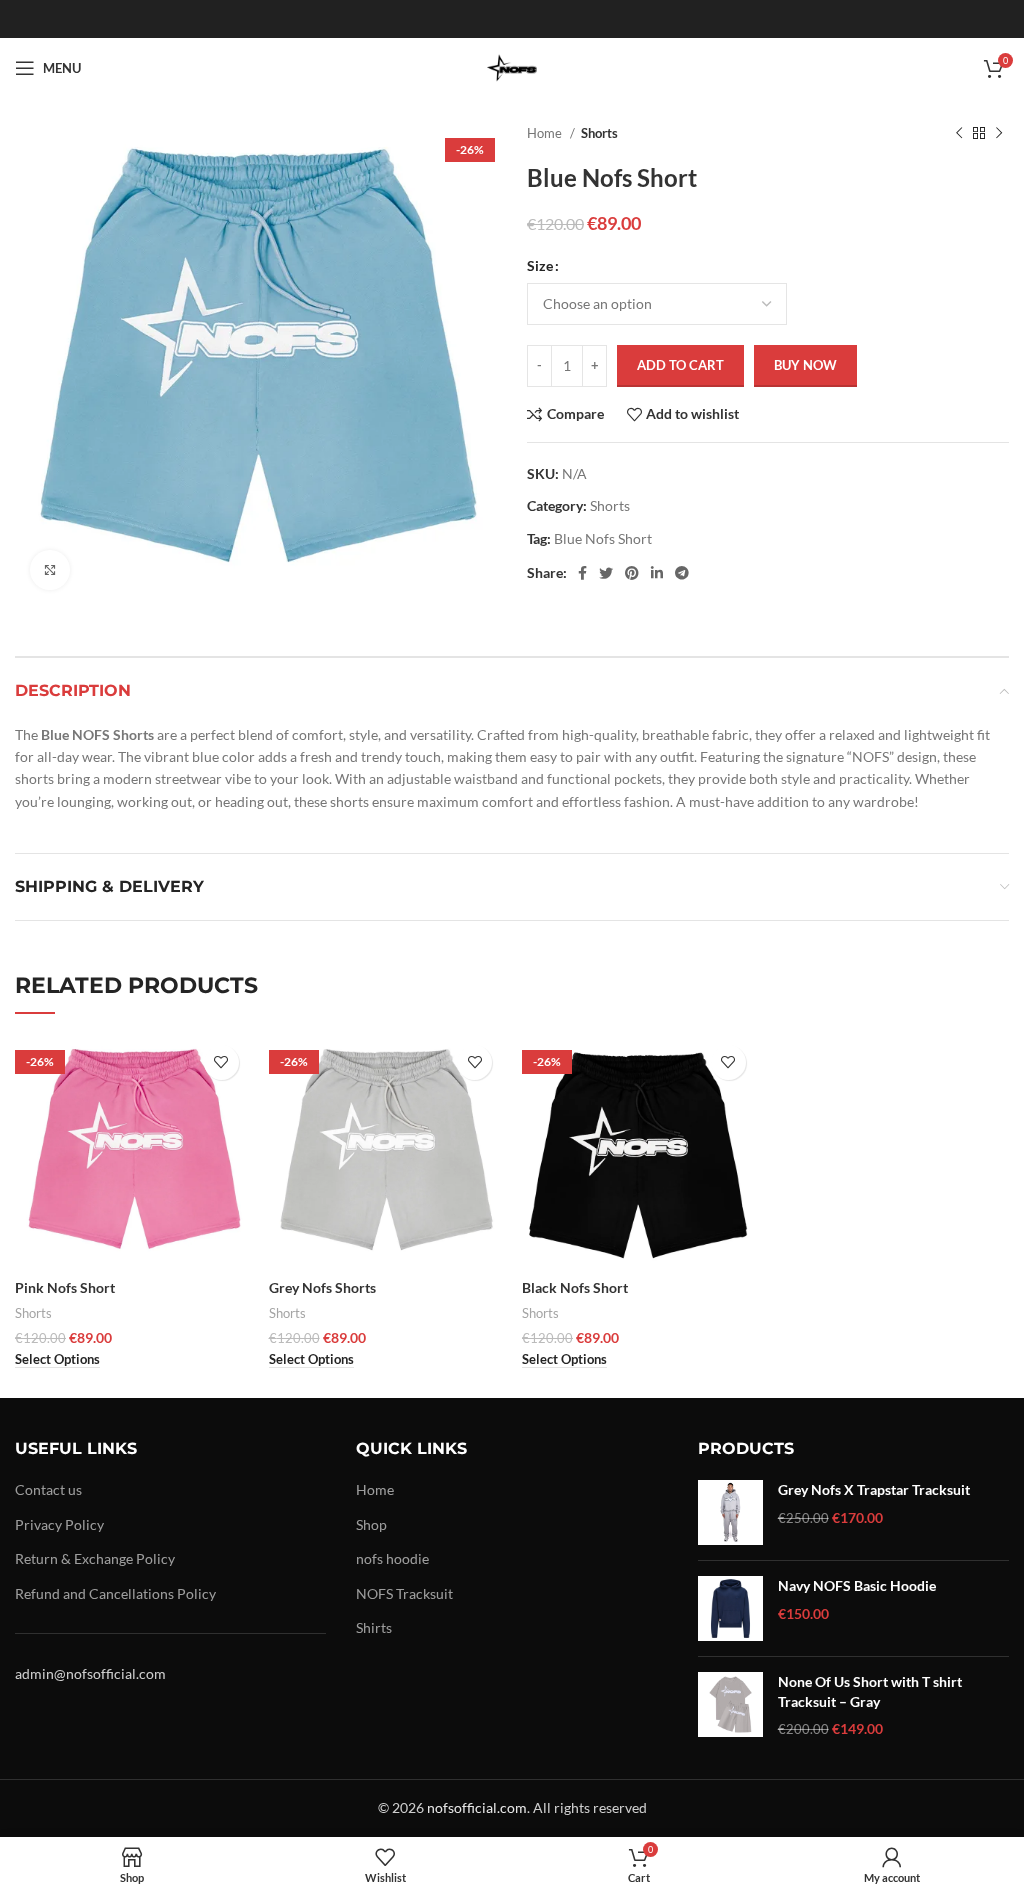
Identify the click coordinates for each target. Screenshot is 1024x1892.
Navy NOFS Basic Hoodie (857, 1585)
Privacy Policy (59, 1524)
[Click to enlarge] (50, 570)
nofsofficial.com (477, 1807)
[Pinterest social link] (632, 573)
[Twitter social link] (606, 573)
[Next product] (999, 134)
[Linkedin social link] (657, 573)
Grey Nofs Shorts (322, 1287)
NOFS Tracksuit (404, 1593)
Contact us (48, 1489)
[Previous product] (959, 134)
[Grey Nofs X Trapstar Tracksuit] (730, 1512)
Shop (371, 1524)
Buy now (805, 365)
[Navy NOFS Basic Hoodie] (730, 1608)
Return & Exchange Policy (95, 1558)
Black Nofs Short (575, 1287)
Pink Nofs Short (65, 1287)
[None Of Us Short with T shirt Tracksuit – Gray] (730, 1705)
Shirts (374, 1627)
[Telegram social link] (682, 573)
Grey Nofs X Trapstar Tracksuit (874, 1489)
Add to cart (680, 365)
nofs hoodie (392, 1558)
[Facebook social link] (582, 573)
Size (540, 265)
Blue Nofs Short (603, 538)
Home (546, 133)
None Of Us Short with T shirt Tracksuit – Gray (870, 1691)
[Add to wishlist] (221, 1062)
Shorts (599, 133)
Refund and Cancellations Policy (115, 1593)
